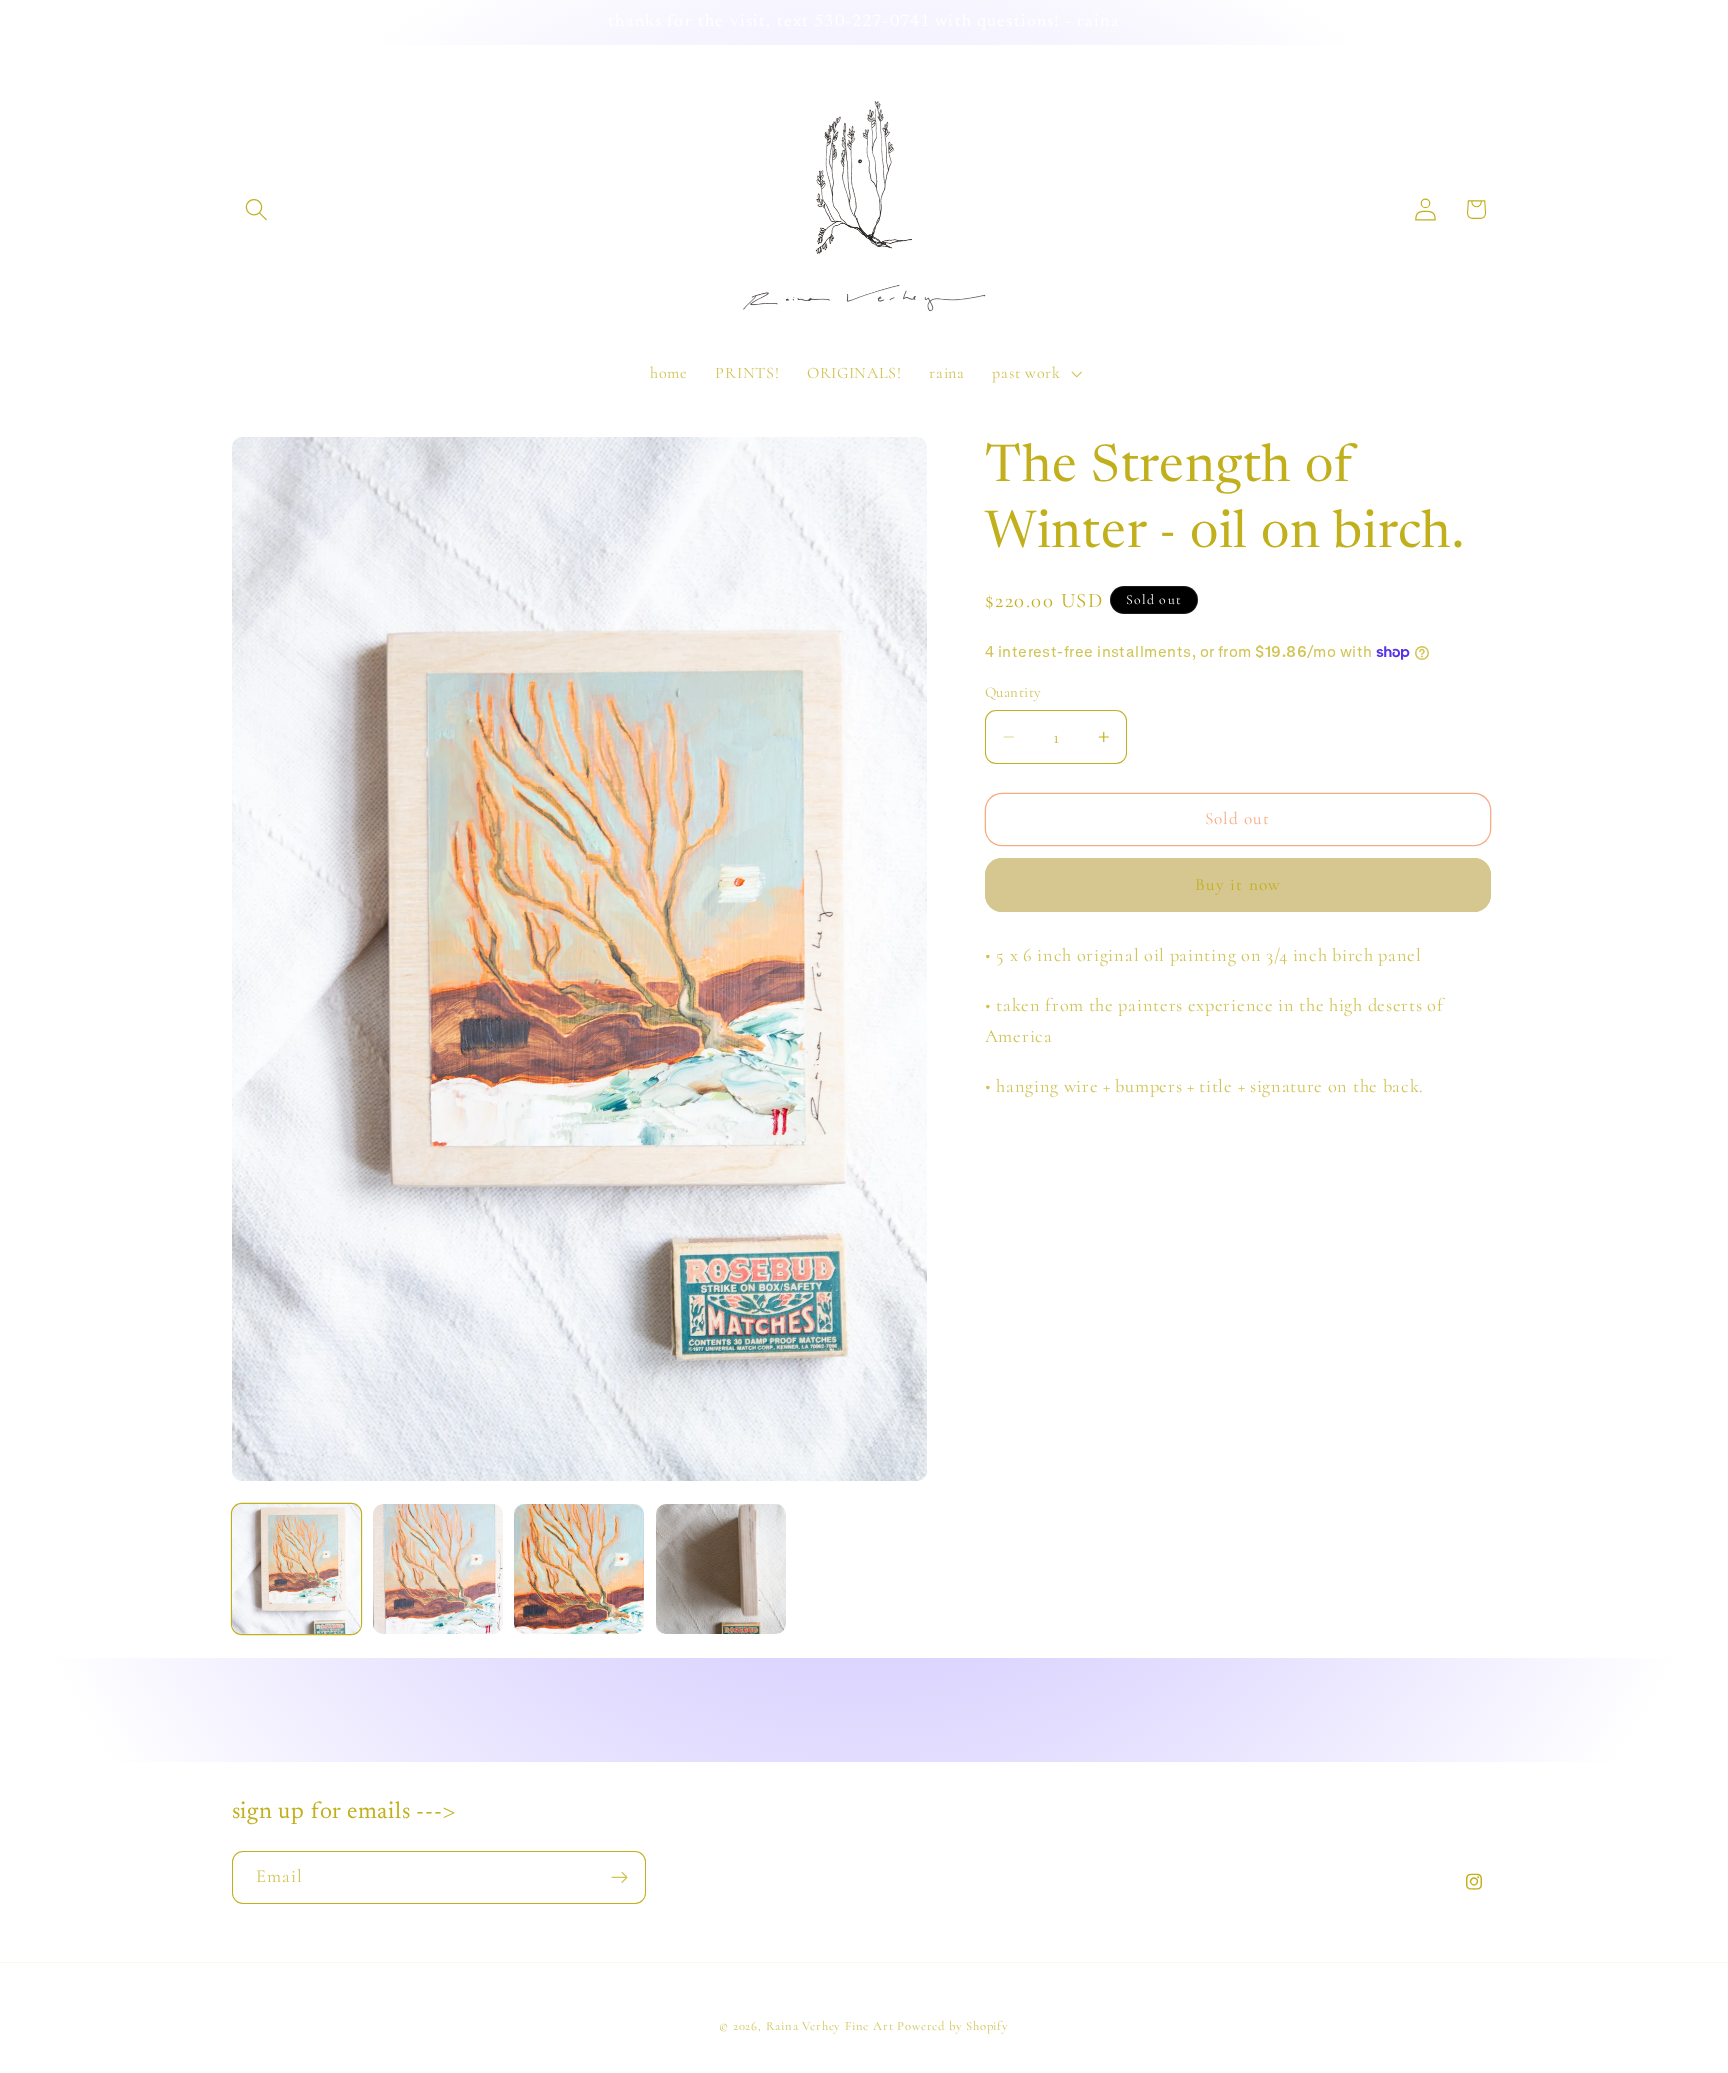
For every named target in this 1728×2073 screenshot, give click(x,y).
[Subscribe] (619, 1878)
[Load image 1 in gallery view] (297, 1569)
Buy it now (1238, 884)
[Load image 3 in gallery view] (579, 1569)
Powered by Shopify (953, 2026)
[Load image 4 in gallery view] (721, 1569)
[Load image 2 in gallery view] (438, 1569)
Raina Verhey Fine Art (830, 2026)
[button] (257, 209)
